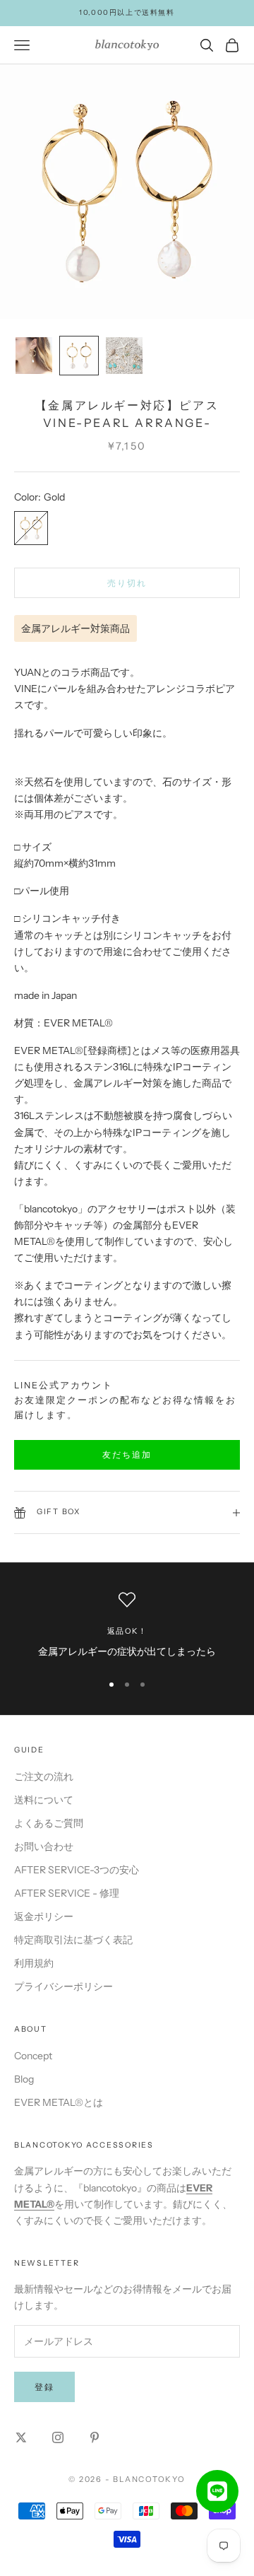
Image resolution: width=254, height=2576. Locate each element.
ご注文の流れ (44, 1776)
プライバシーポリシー (64, 1986)
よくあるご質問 (49, 1823)
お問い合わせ (44, 1846)
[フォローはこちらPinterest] (95, 2437)
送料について (44, 1800)
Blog (24, 2079)
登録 (44, 2387)
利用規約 (34, 1963)
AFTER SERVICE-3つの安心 (77, 1870)
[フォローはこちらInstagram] (58, 2437)
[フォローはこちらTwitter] (21, 2437)
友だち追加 (127, 1454)
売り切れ (127, 583)
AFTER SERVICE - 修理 (67, 1893)
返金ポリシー (44, 1916)
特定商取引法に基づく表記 (73, 1940)
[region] (127, 1626)
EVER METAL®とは (59, 2102)
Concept (33, 2056)
